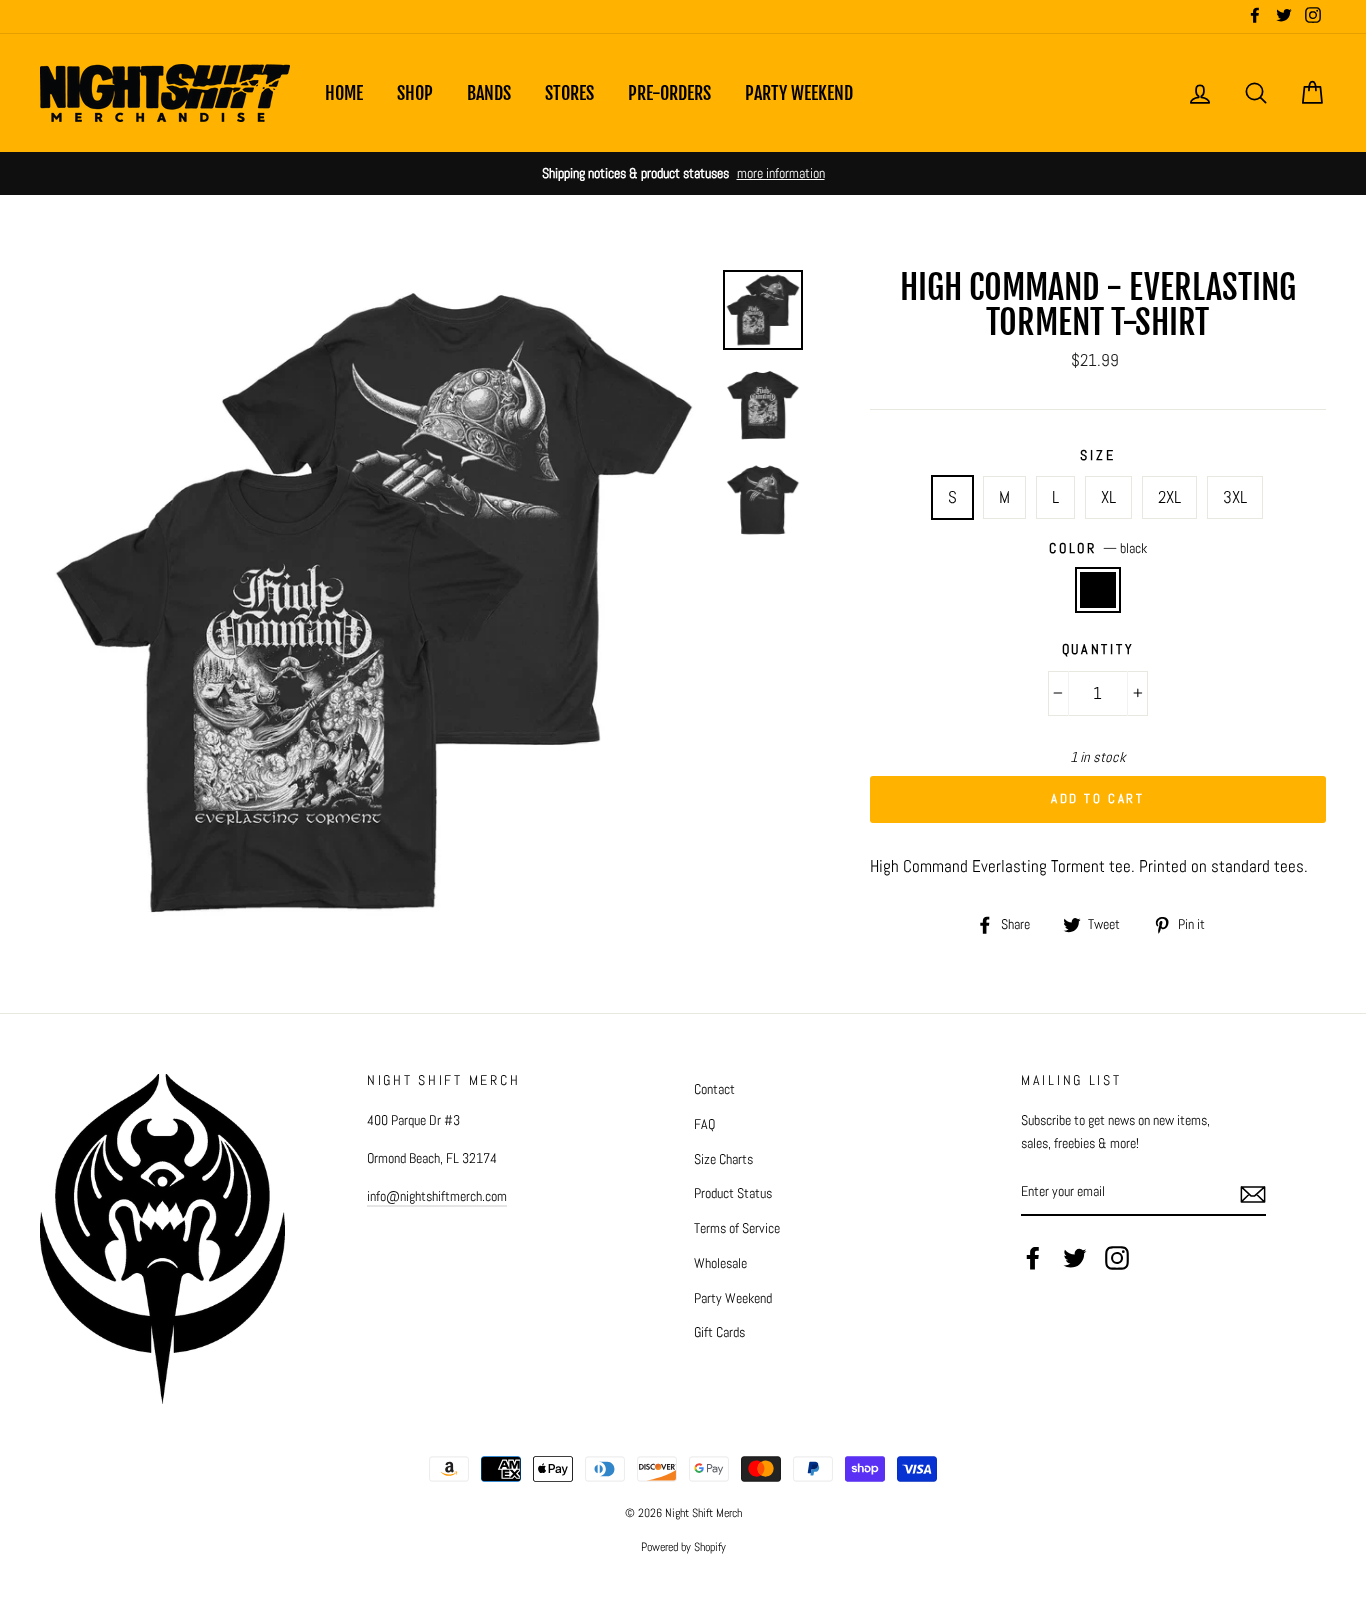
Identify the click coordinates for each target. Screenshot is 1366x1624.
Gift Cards (719, 1332)
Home (344, 93)
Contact (714, 1089)
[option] (683, 173)
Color (1097, 548)
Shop (415, 93)
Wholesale (720, 1263)
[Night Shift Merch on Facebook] (1033, 1258)
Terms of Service (737, 1228)
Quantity (1098, 649)
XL (1108, 497)
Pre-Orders (669, 93)
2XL (1169, 497)
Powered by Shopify (683, 1547)
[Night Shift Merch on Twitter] (1075, 1258)
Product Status (733, 1193)
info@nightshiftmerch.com (437, 1196)
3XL (1235, 497)
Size (1097, 455)
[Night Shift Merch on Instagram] (1117, 1258)
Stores (569, 93)
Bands (489, 93)
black (1098, 589)
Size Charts (723, 1159)
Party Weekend (799, 93)
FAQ (704, 1124)
